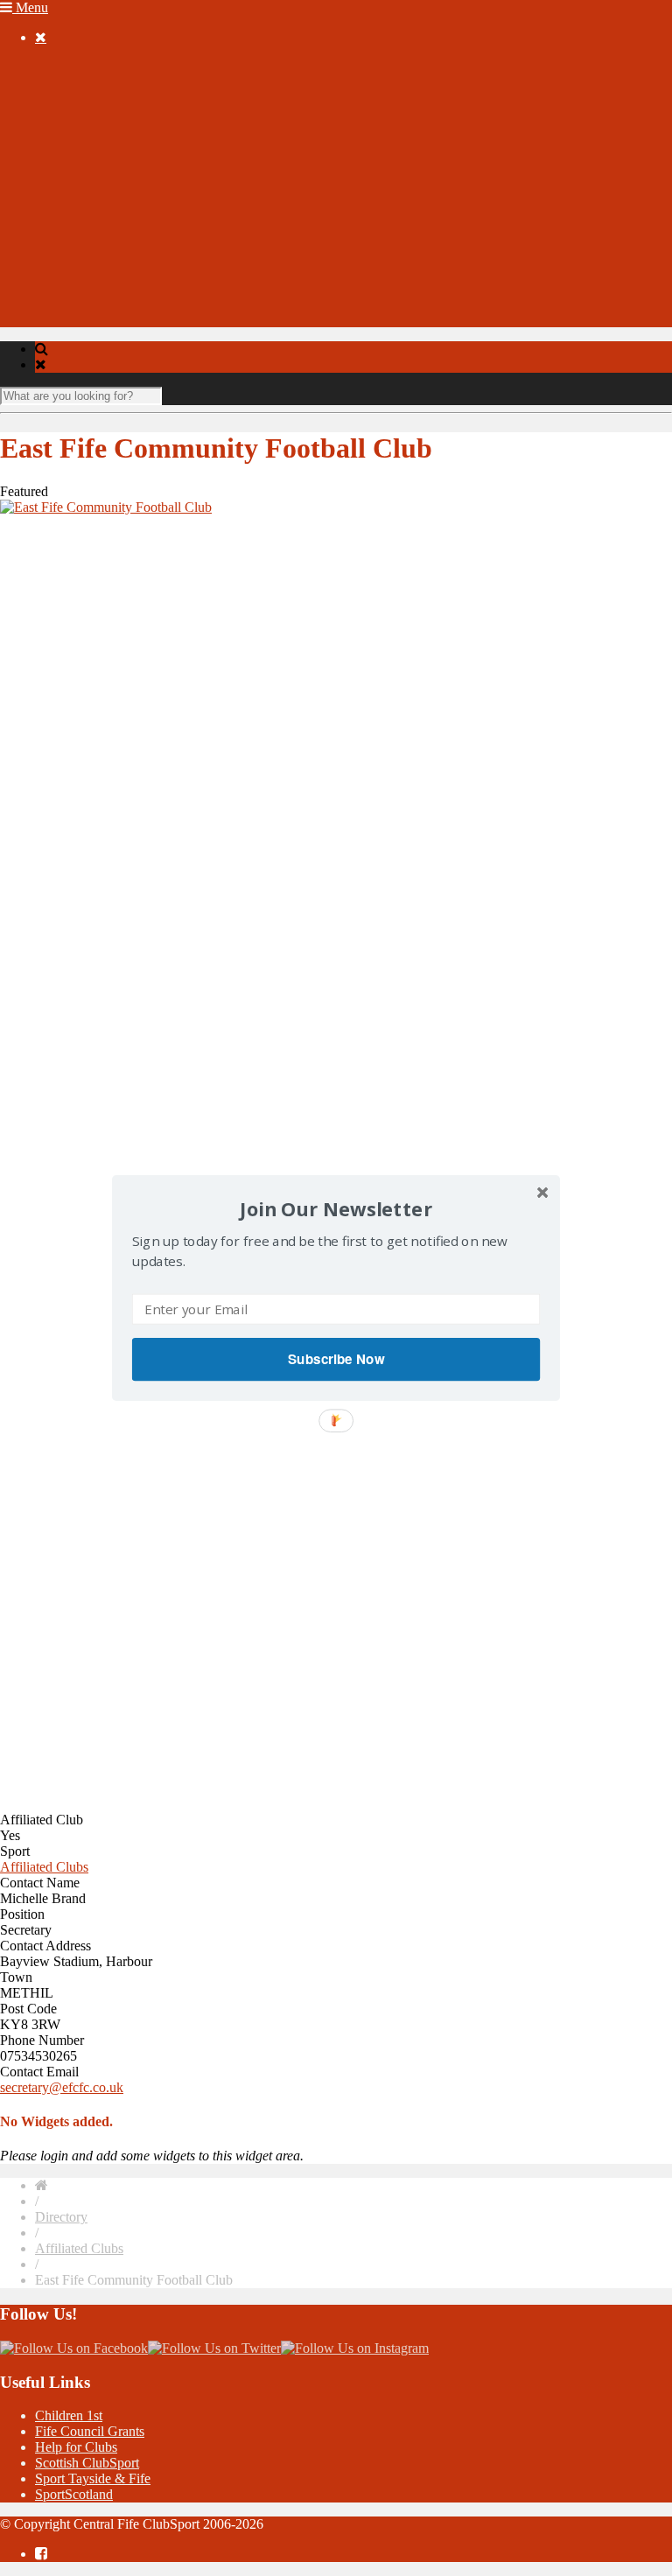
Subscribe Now (336, 1359)
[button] (336, 1209)
